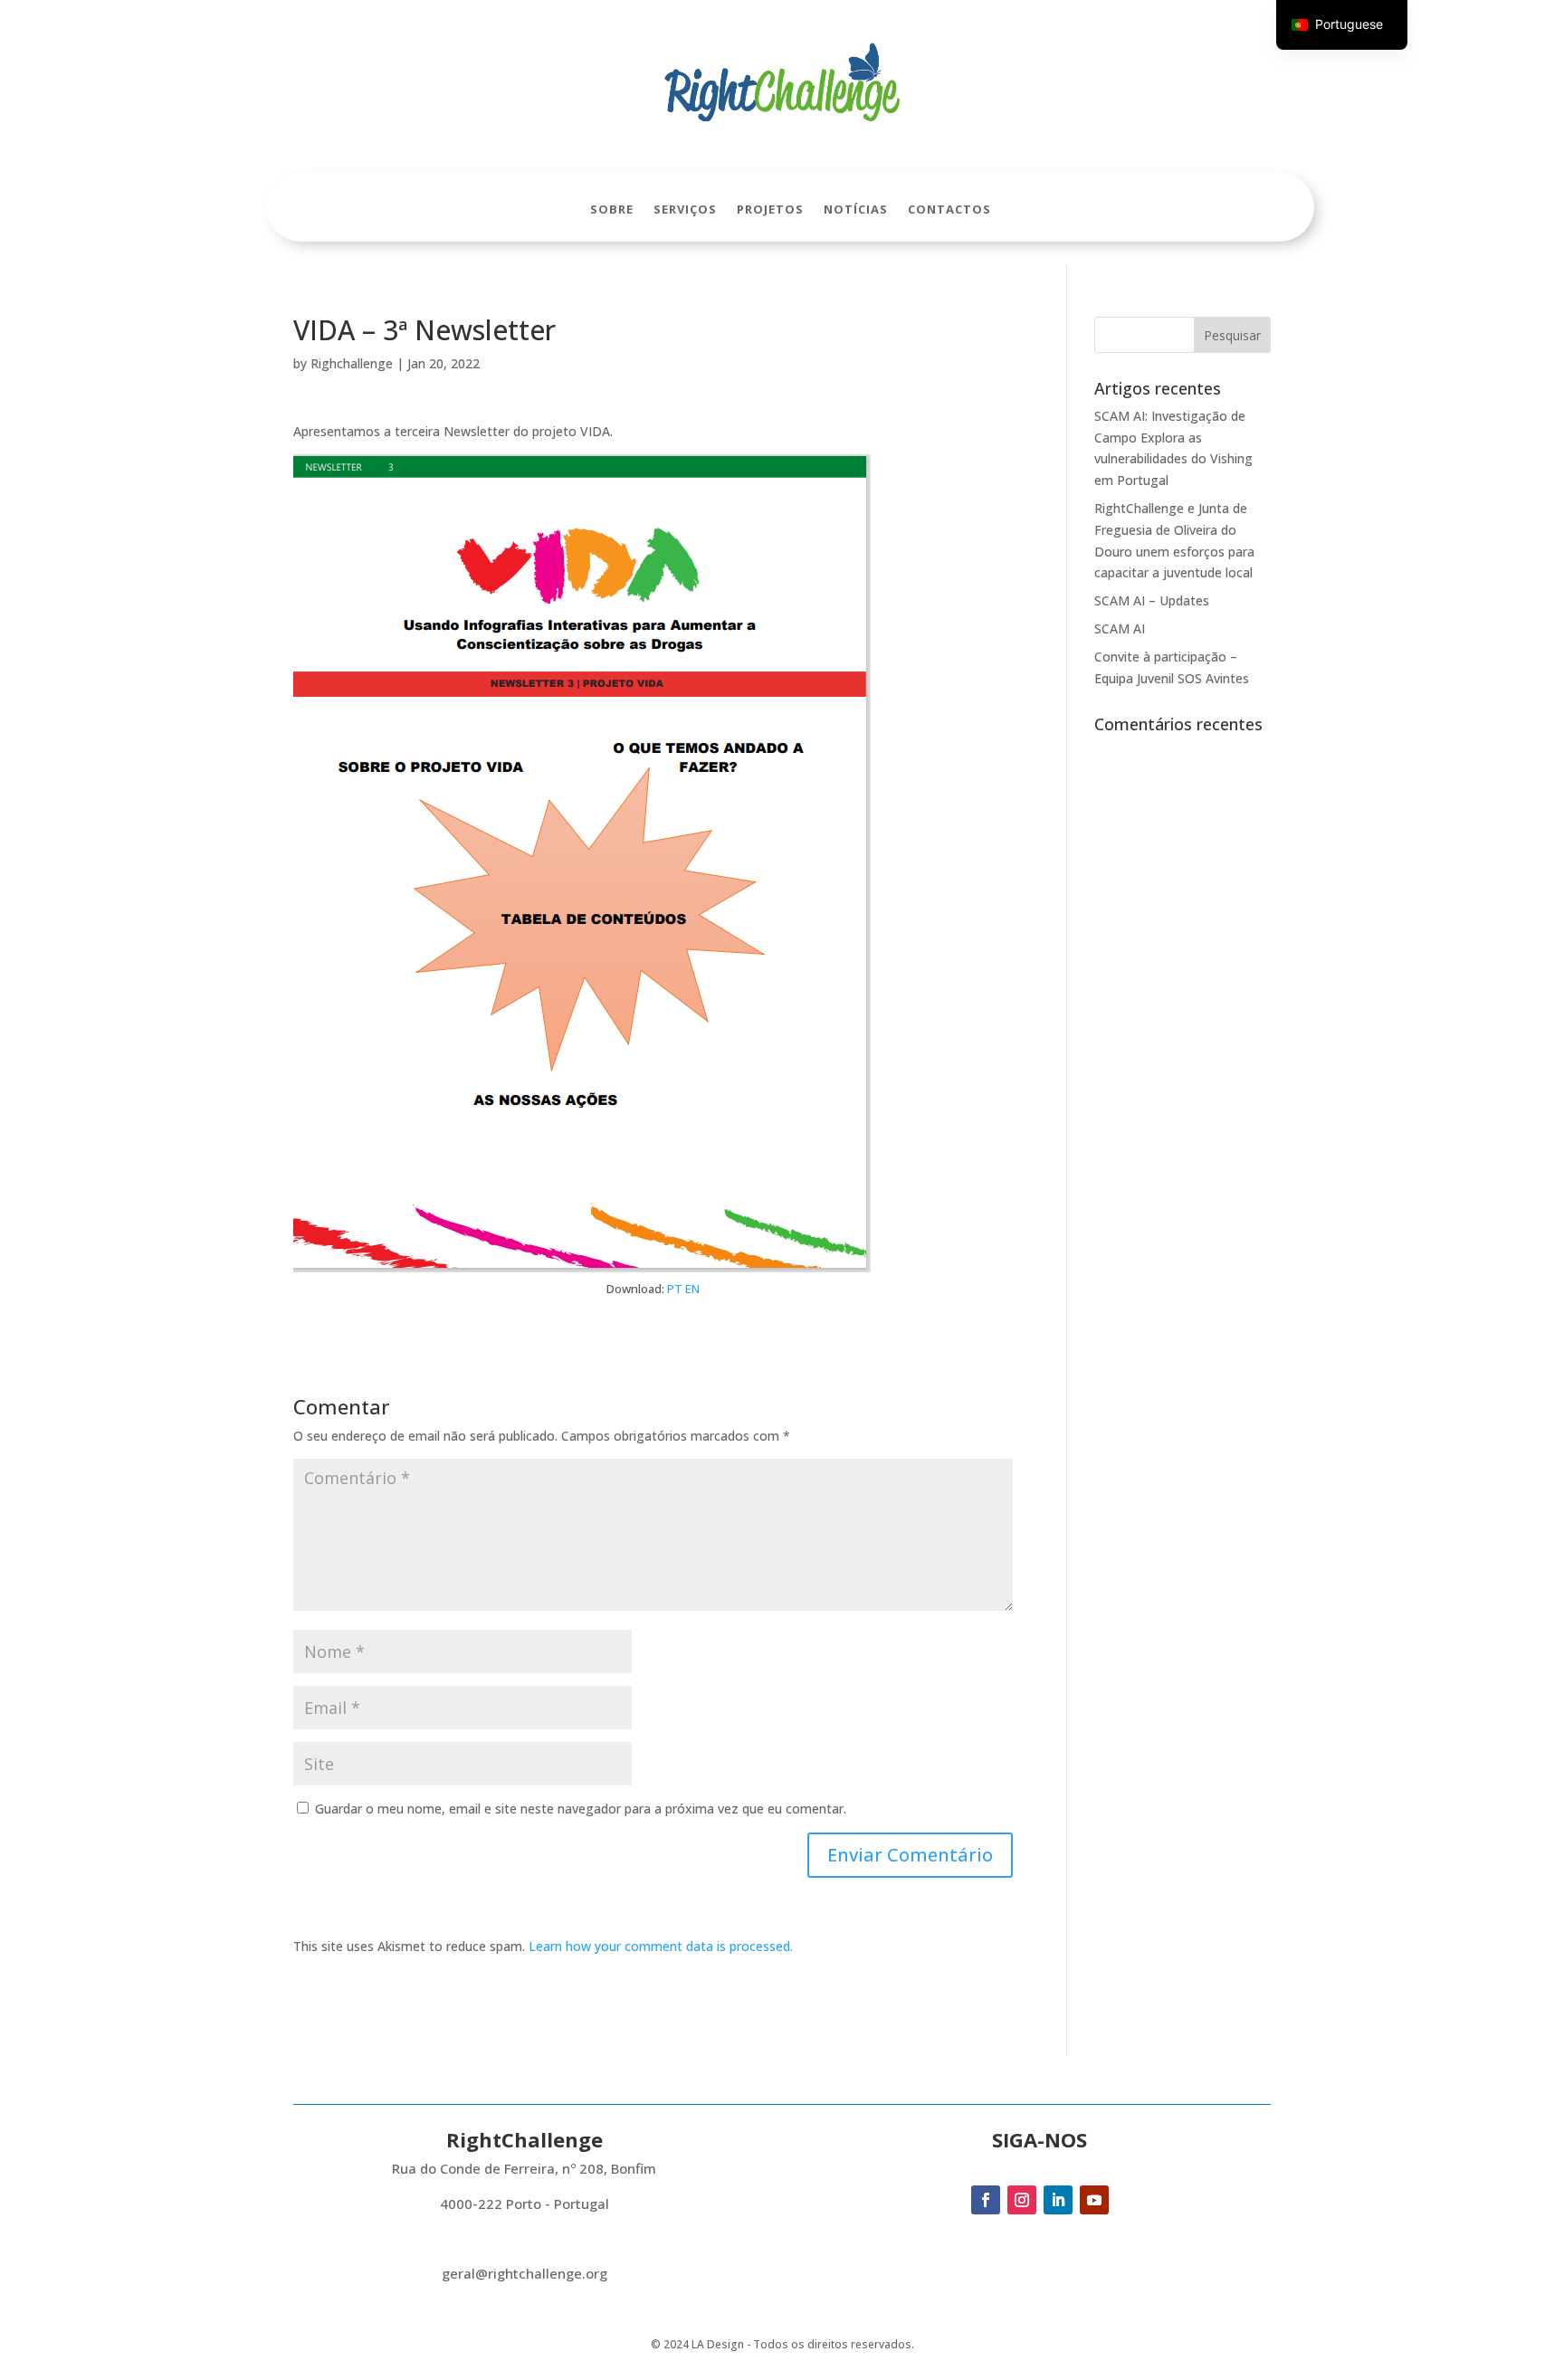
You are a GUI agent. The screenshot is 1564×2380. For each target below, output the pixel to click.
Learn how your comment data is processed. (661, 1946)
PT (675, 1289)
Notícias (856, 210)
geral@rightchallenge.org (525, 2273)
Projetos (770, 210)
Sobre (612, 210)
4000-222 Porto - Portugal (525, 2204)
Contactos (949, 210)
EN (692, 1289)
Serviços (685, 210)
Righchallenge (352, 363)
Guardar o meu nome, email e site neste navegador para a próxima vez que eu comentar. (581, 1809)
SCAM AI (1120, 628)
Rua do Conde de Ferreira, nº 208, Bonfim (524, 2168)
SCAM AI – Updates (1152, 600)
